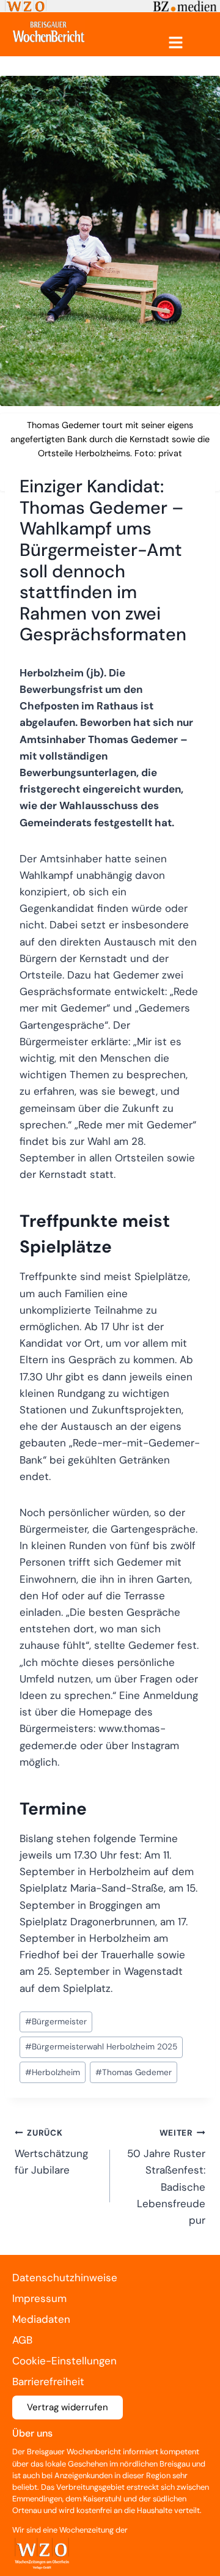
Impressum (39, 2298)
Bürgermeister (56, 2022)
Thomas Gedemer (134, 2072)
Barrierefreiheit (48, 2382)
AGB (22, 2340)
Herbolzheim (53, 2072)
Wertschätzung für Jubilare (51, 2152)
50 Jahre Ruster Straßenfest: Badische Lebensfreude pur (166, 2177)
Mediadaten (41, 2319)
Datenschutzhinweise (65, 2278)
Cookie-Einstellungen (64, 2361)
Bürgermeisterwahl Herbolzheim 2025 (101, 2047)
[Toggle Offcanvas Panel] (176, 43)
